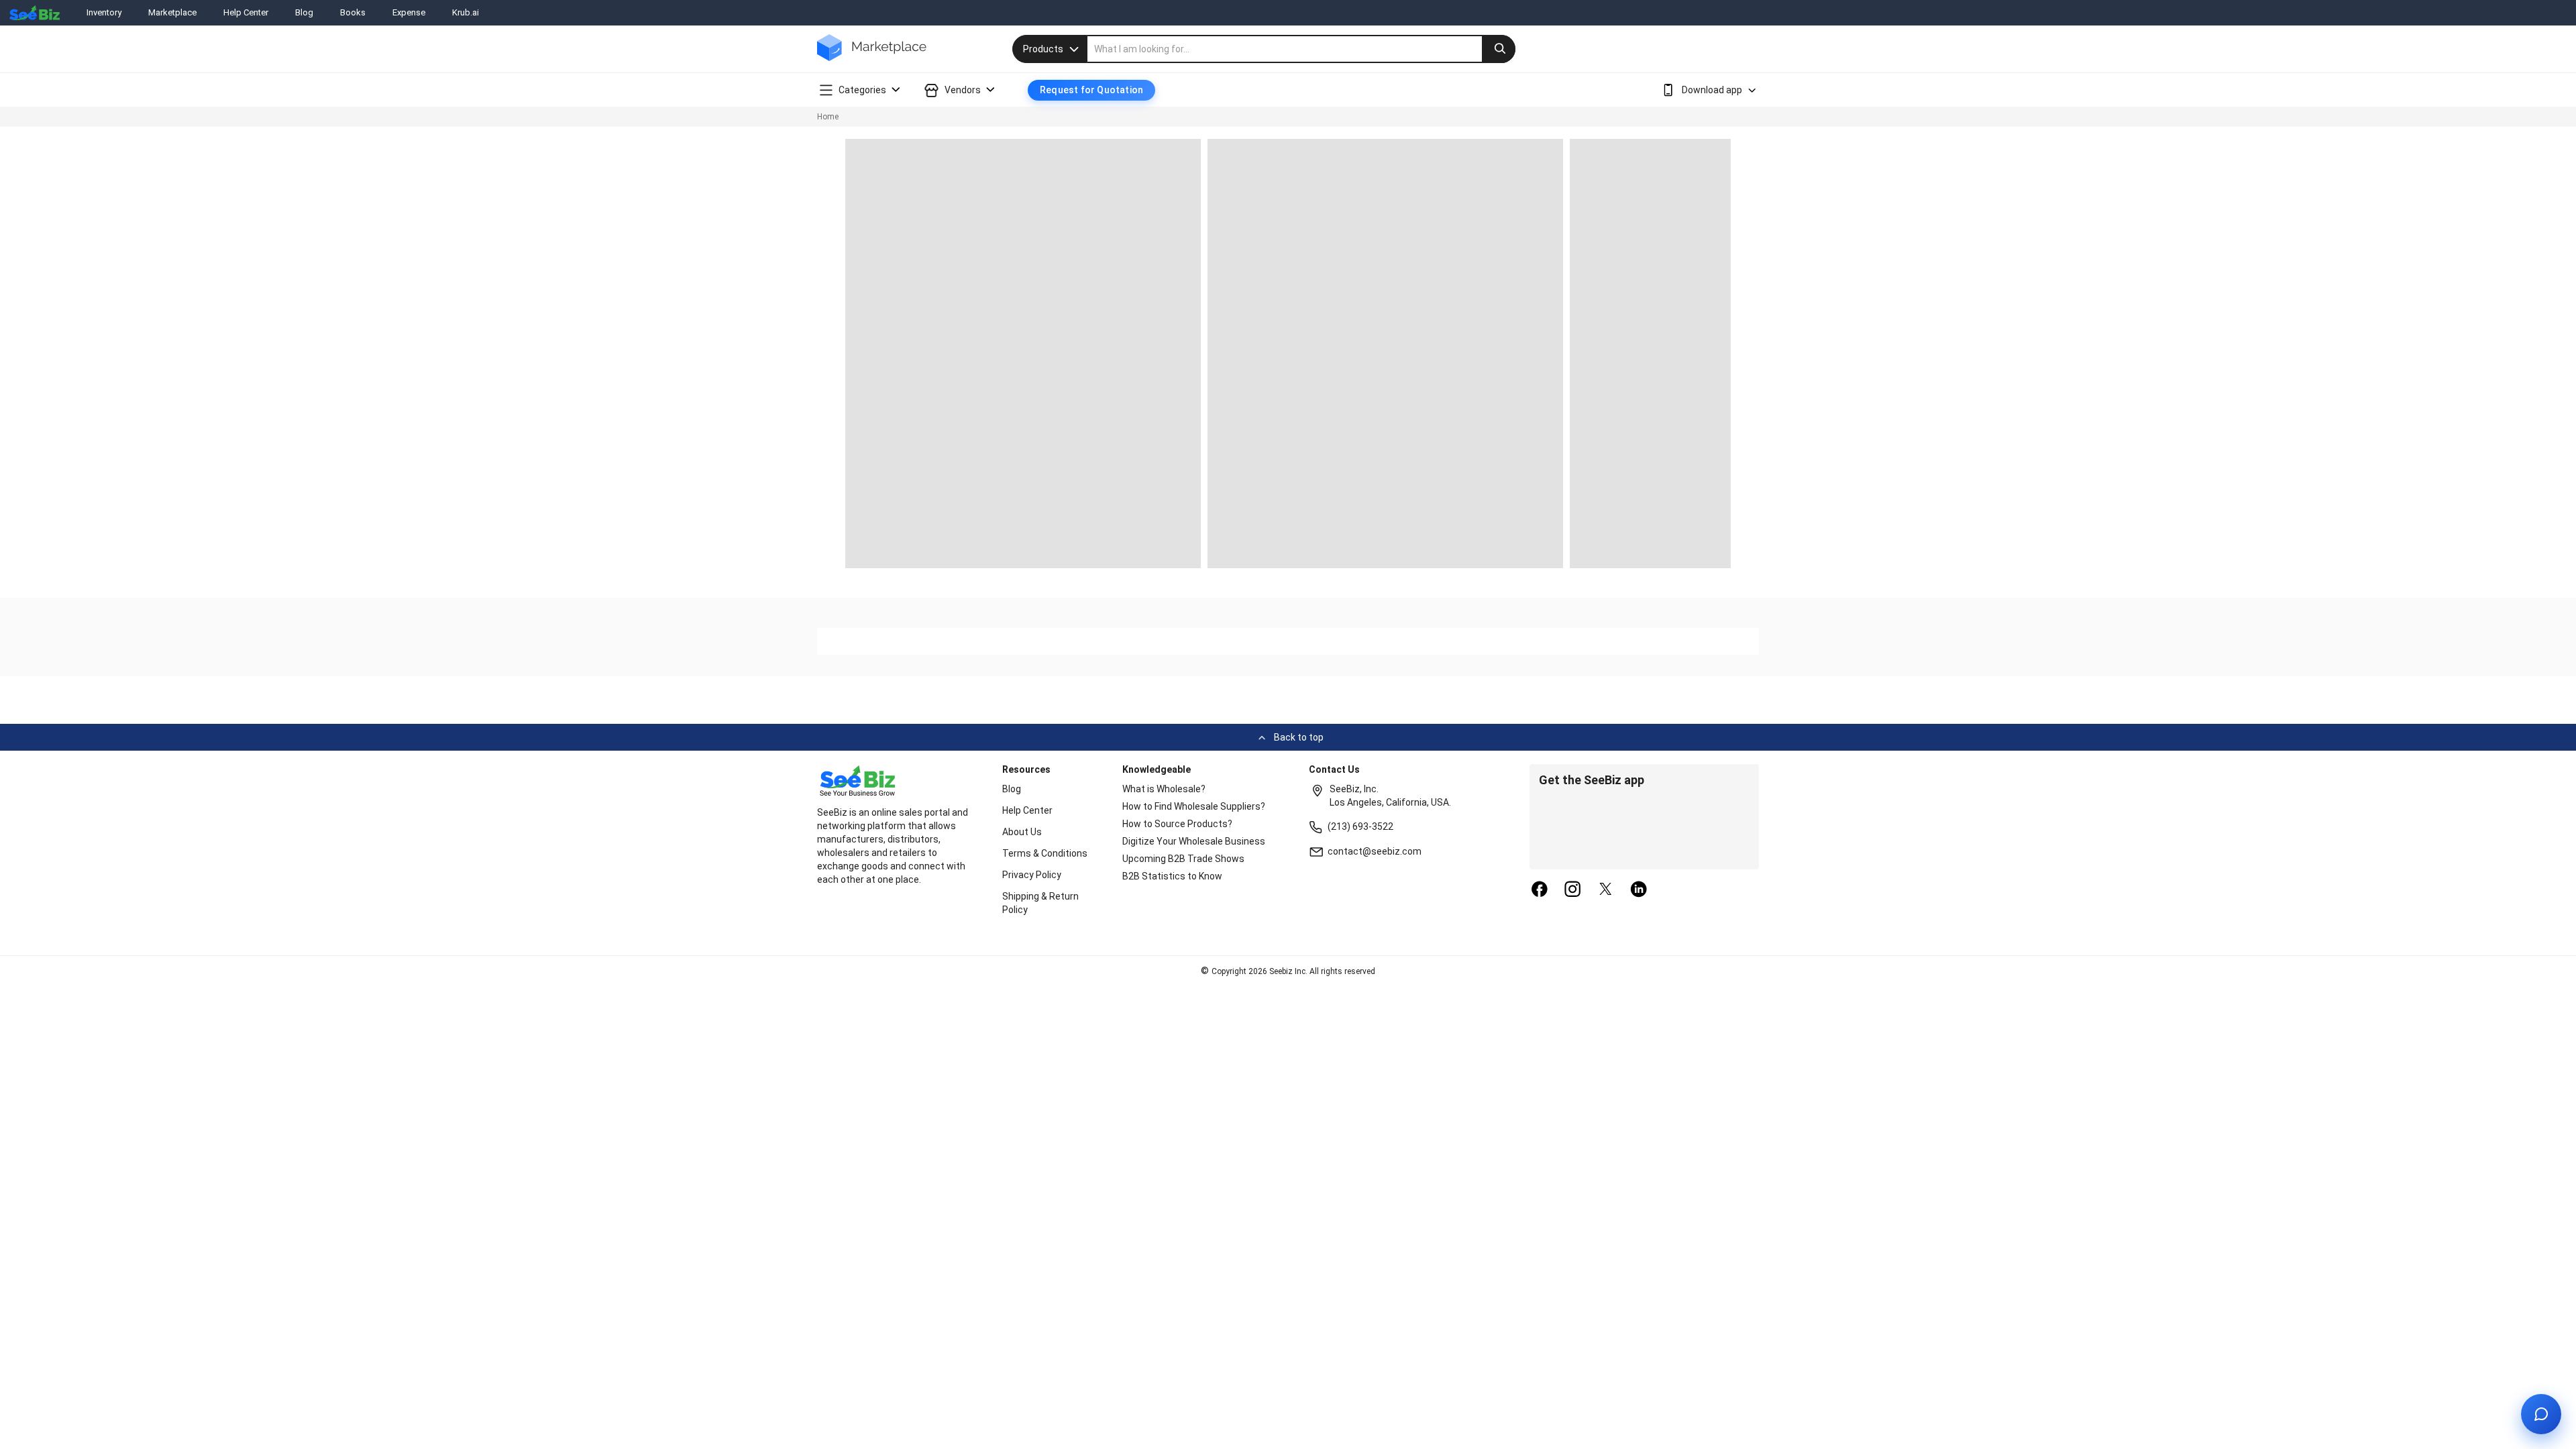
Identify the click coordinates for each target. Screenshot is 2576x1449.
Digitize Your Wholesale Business (1194, 841)
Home (828, 117)
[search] (1301, 49)
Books (353, 12)
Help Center (246, 12)
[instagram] (1572, 890)
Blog (304, 12)
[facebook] (1540, 890)
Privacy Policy (1032, 875)
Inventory (104, 12)
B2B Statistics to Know (1172, 876)
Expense (409, 12)
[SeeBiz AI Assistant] (2541, 1414)
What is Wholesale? (1164, 789)
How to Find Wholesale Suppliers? (1194, 806)
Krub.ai (466, 12)
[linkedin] (1639, 890)
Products (1043, 49)
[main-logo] (872, 57)
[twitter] (1606, 890)
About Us (1022, 832)
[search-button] (1499, 49)
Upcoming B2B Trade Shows (1183, 859)
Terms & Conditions (1045, 853)
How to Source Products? (1177, 824)
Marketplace (172, 12)
